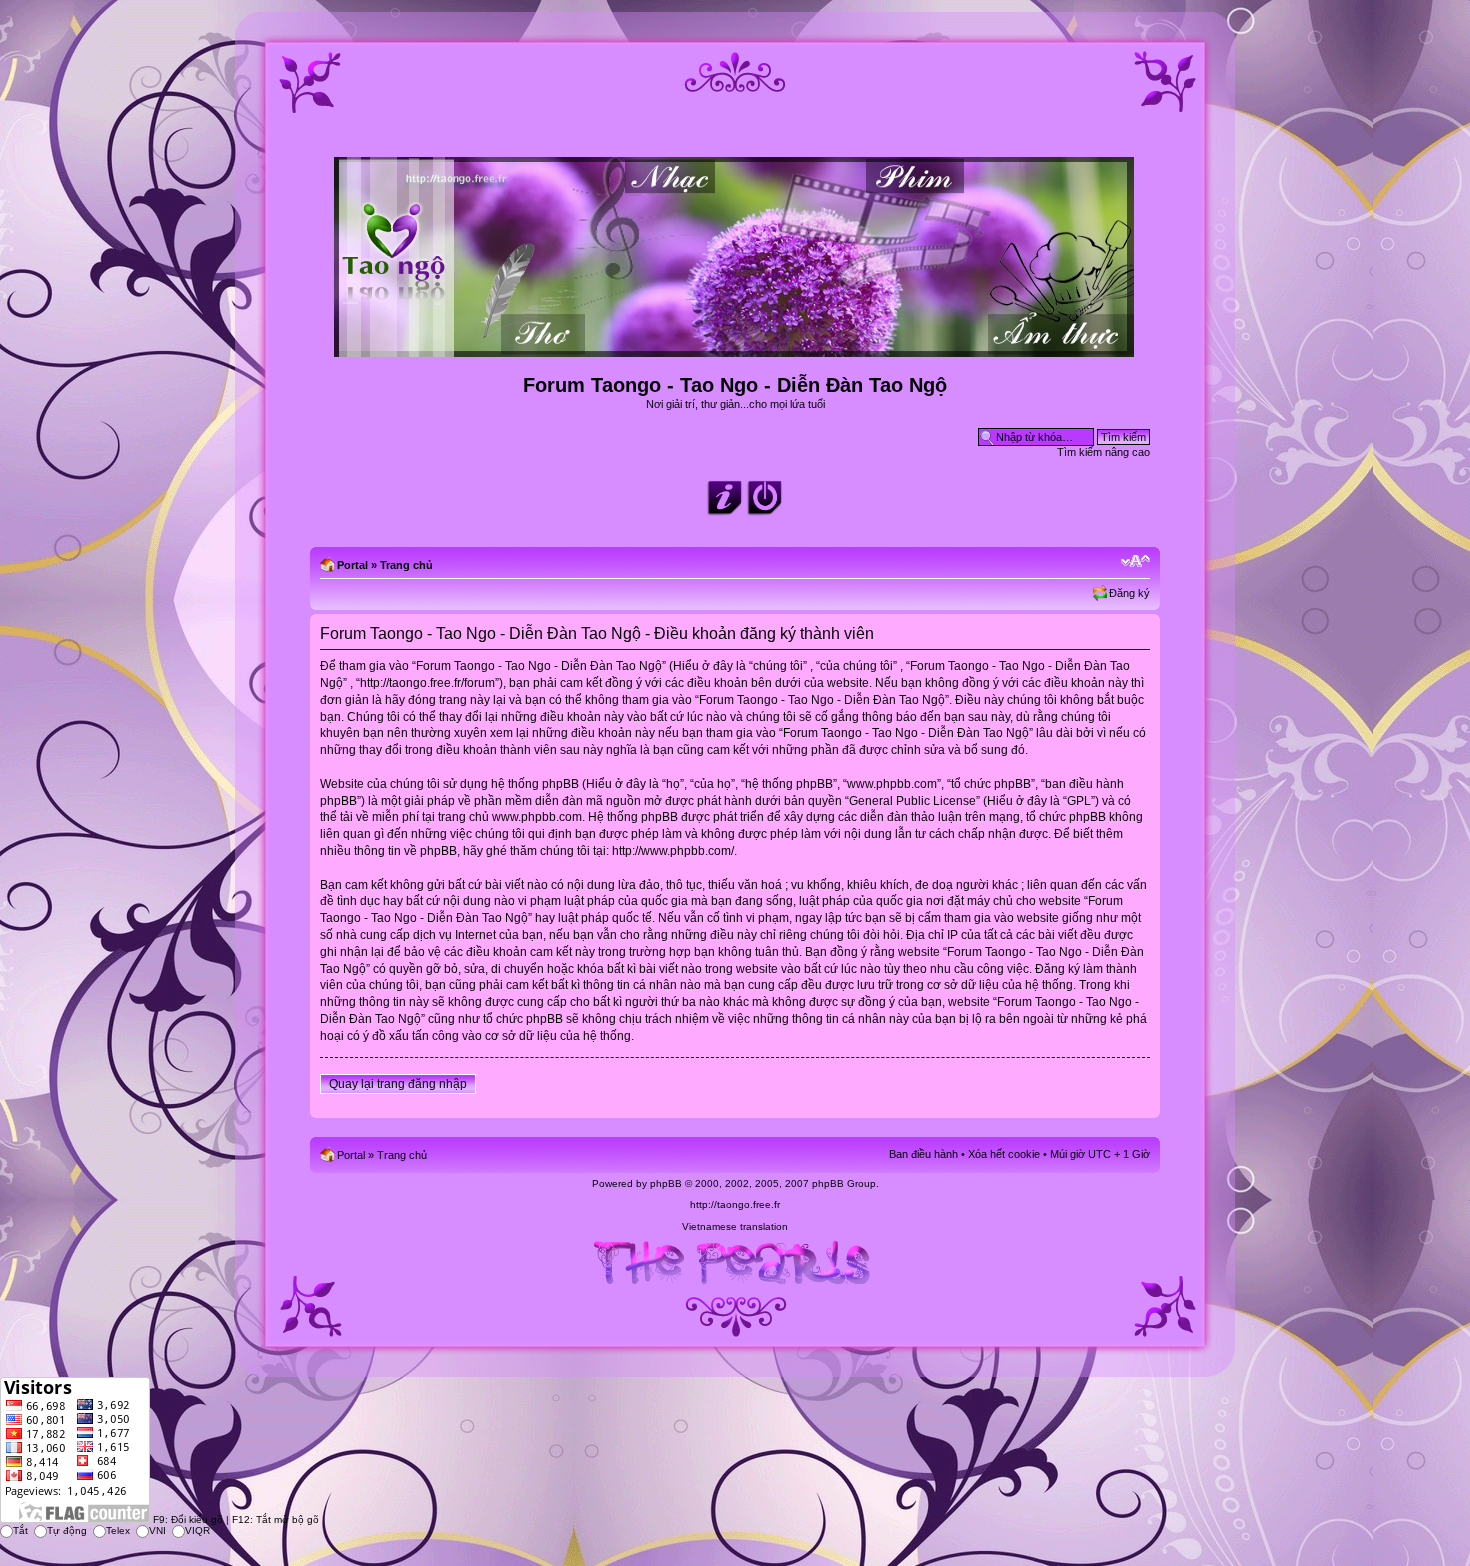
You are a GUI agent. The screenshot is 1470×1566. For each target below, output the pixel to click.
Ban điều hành (923, 1154)
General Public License (912, 801)
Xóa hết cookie (1004, 1154)
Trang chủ (406, 565)
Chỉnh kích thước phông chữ (1135, 561)
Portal (352, 565)
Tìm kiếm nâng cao (1103, 452)
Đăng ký (1129, 593)
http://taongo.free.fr (735, 1204)
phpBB (666, 1183)
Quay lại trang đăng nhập (398, 1084)
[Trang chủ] (735, 348)
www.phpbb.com (537, 817)
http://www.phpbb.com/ (673, 851)
